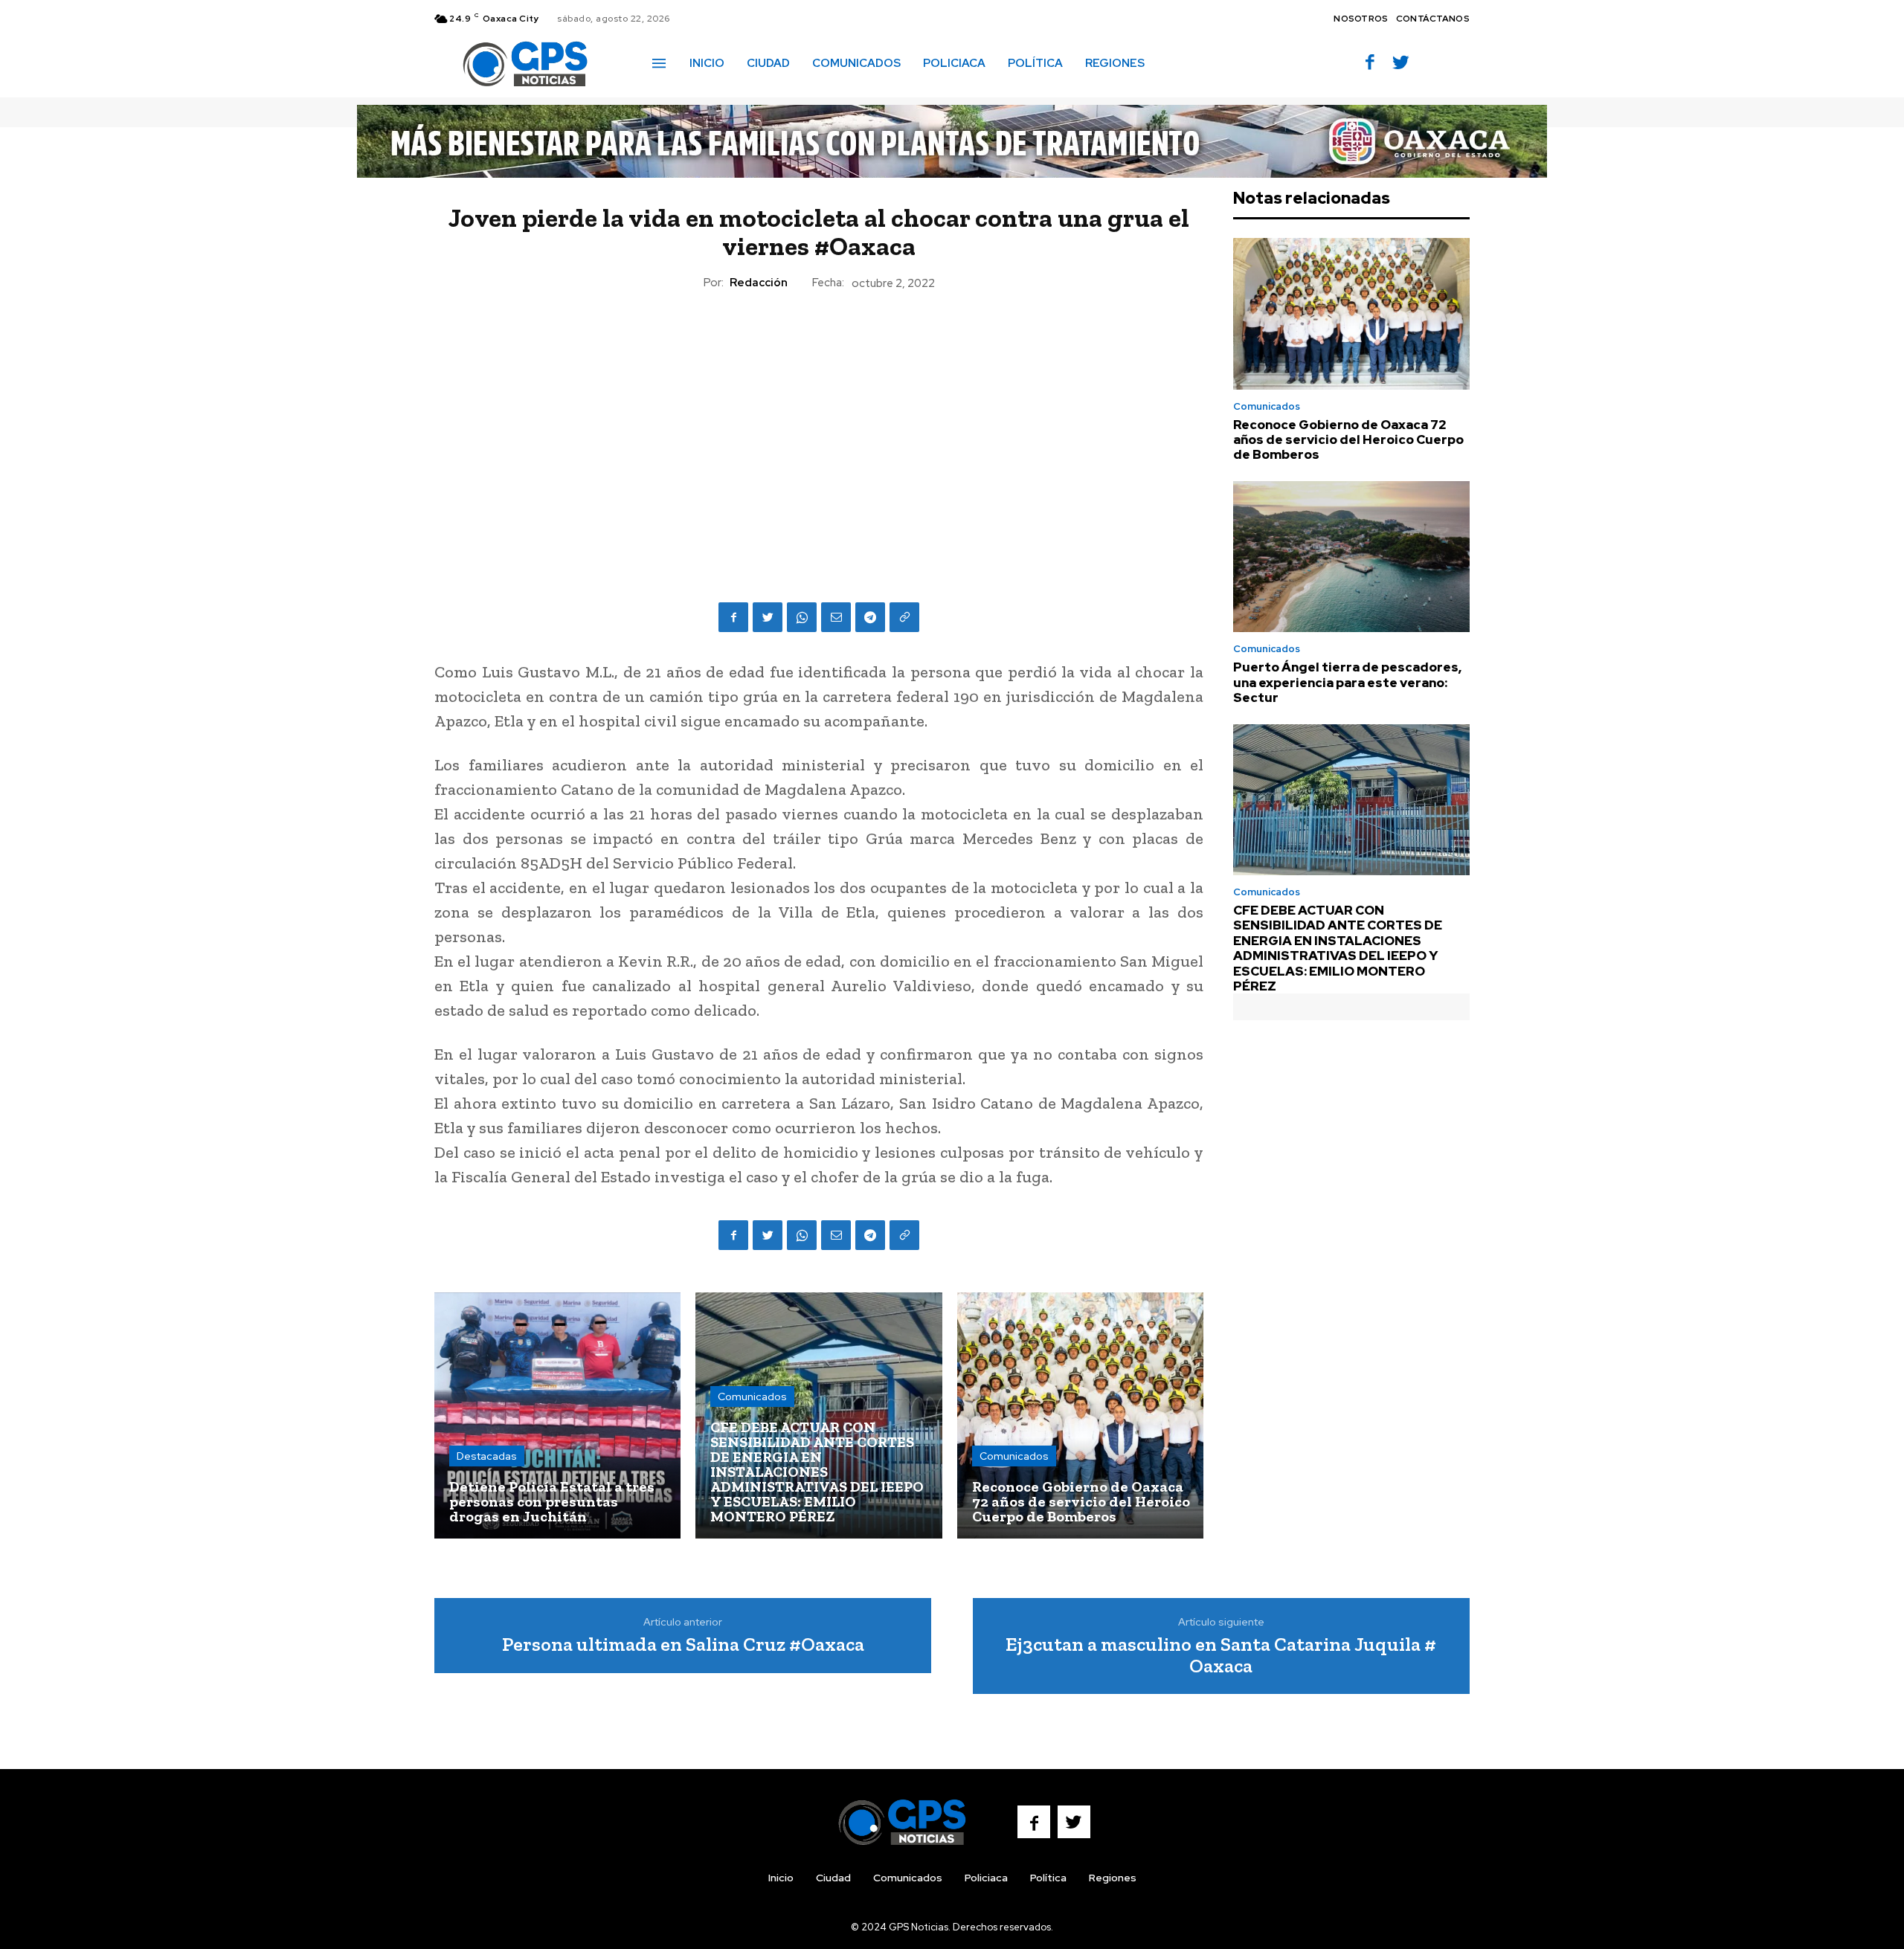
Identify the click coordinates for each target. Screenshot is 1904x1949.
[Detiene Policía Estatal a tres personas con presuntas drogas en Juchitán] (557, 1415)
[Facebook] (1370, 64)
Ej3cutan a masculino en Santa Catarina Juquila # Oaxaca (1221, 1655)
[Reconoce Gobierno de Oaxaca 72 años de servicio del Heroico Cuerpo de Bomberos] (1080, 1415)
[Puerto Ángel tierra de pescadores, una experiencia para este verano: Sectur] (1351, 557)
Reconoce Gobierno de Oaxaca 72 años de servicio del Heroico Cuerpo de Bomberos (1348, 440)
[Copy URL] (904, 617)
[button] (1177, 62)
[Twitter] (1401, 64)
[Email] (836, 617)
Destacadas (487, 1456)
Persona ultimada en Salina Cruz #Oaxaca (683, 1644)
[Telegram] (870, 617)
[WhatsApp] (802, 617)
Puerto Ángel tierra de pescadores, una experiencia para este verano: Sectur (1347, 682)
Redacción (759, 283)
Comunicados (752, 1396)
